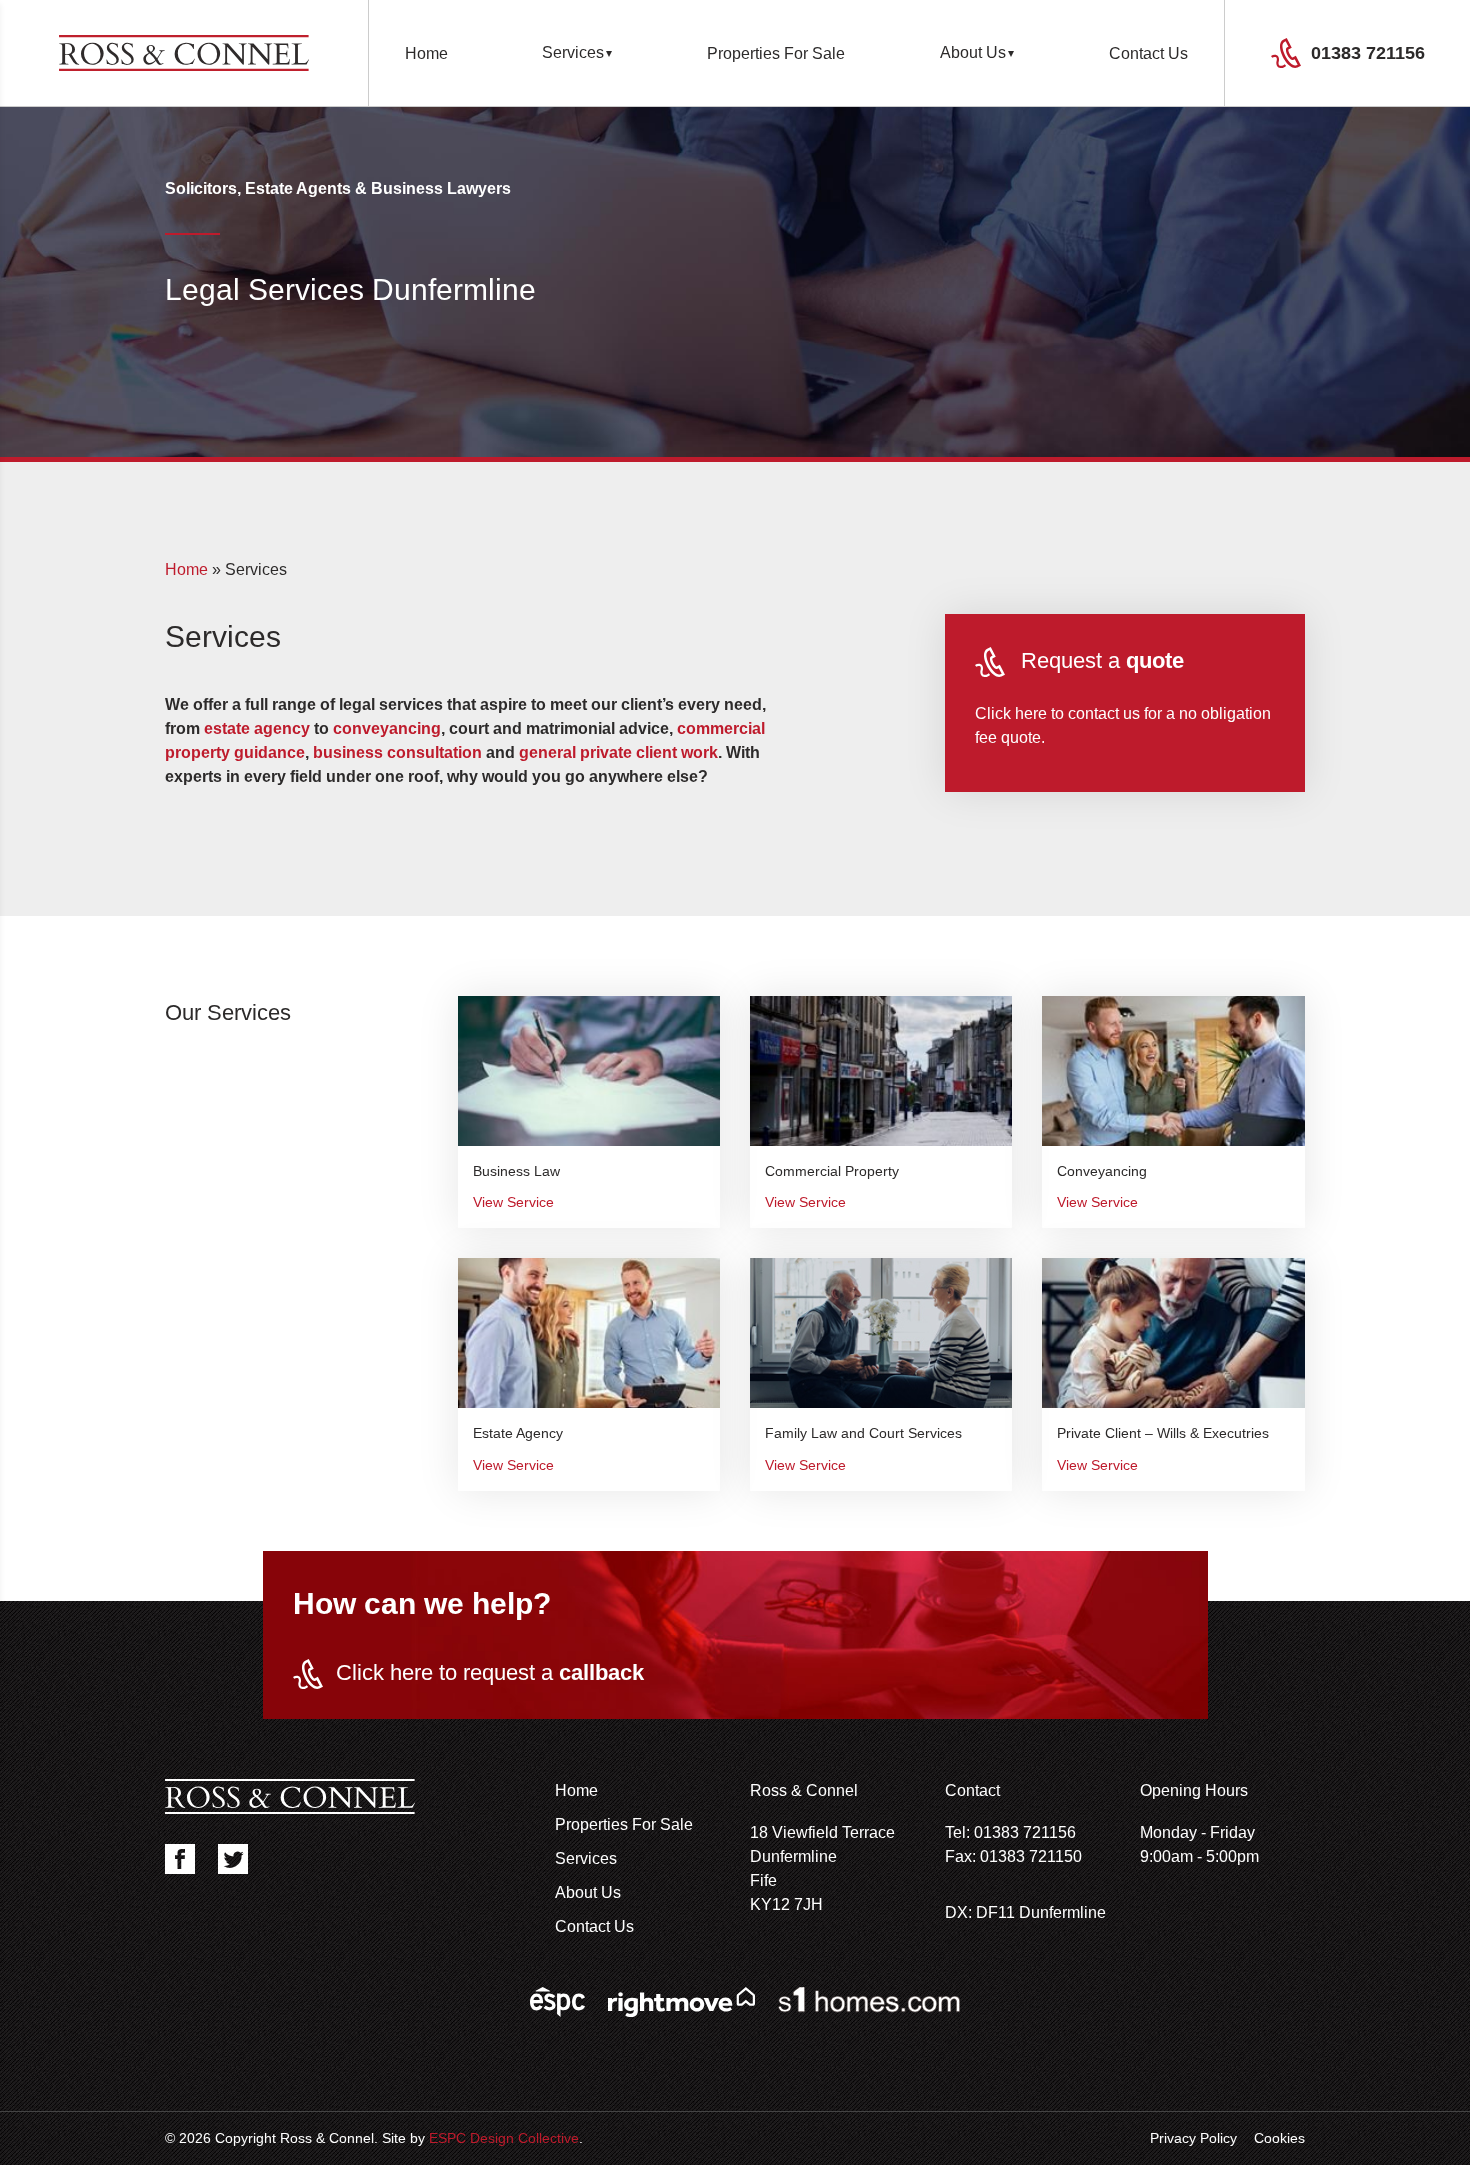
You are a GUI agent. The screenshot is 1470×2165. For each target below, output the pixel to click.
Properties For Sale (776, 53)
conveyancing (387, 728)
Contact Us (1148, 53)
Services (573, 52)
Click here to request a (490, 1672)
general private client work (618, 752)
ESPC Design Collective (504, 2138)
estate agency (257, 728)
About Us (973, 52)
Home (426, 53)
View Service (513, 1202)
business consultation (397, 752)
